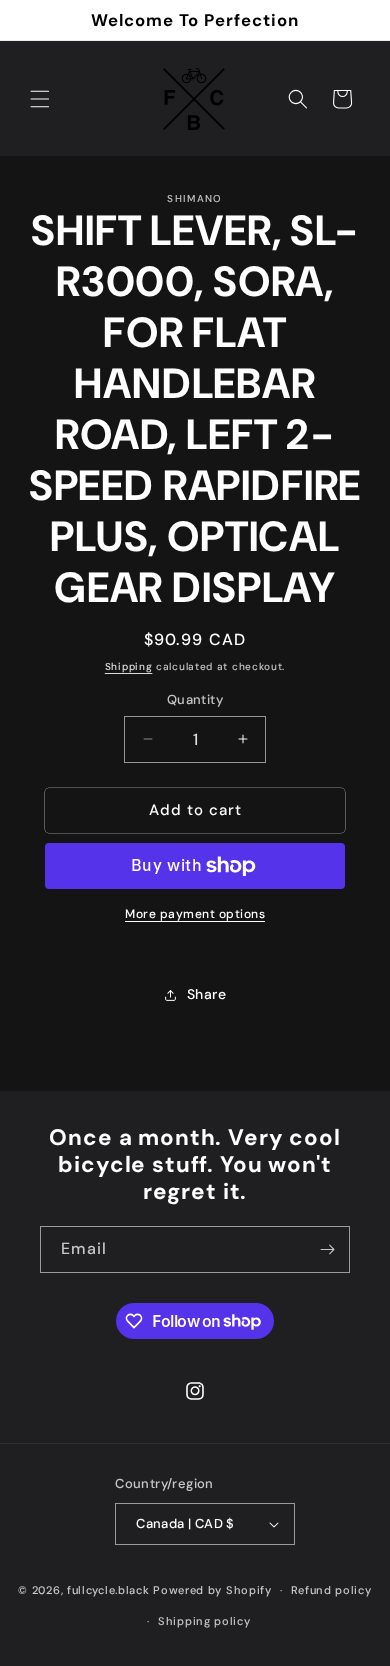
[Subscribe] (327, 1249)
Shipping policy (204, 1621)
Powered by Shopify (212, 1590)
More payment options (195, 914)
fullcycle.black (108, 1590)
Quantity (195, 699)
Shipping (129, 666)
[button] (40, 99)
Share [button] (207, 994)
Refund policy (331, 1590)
